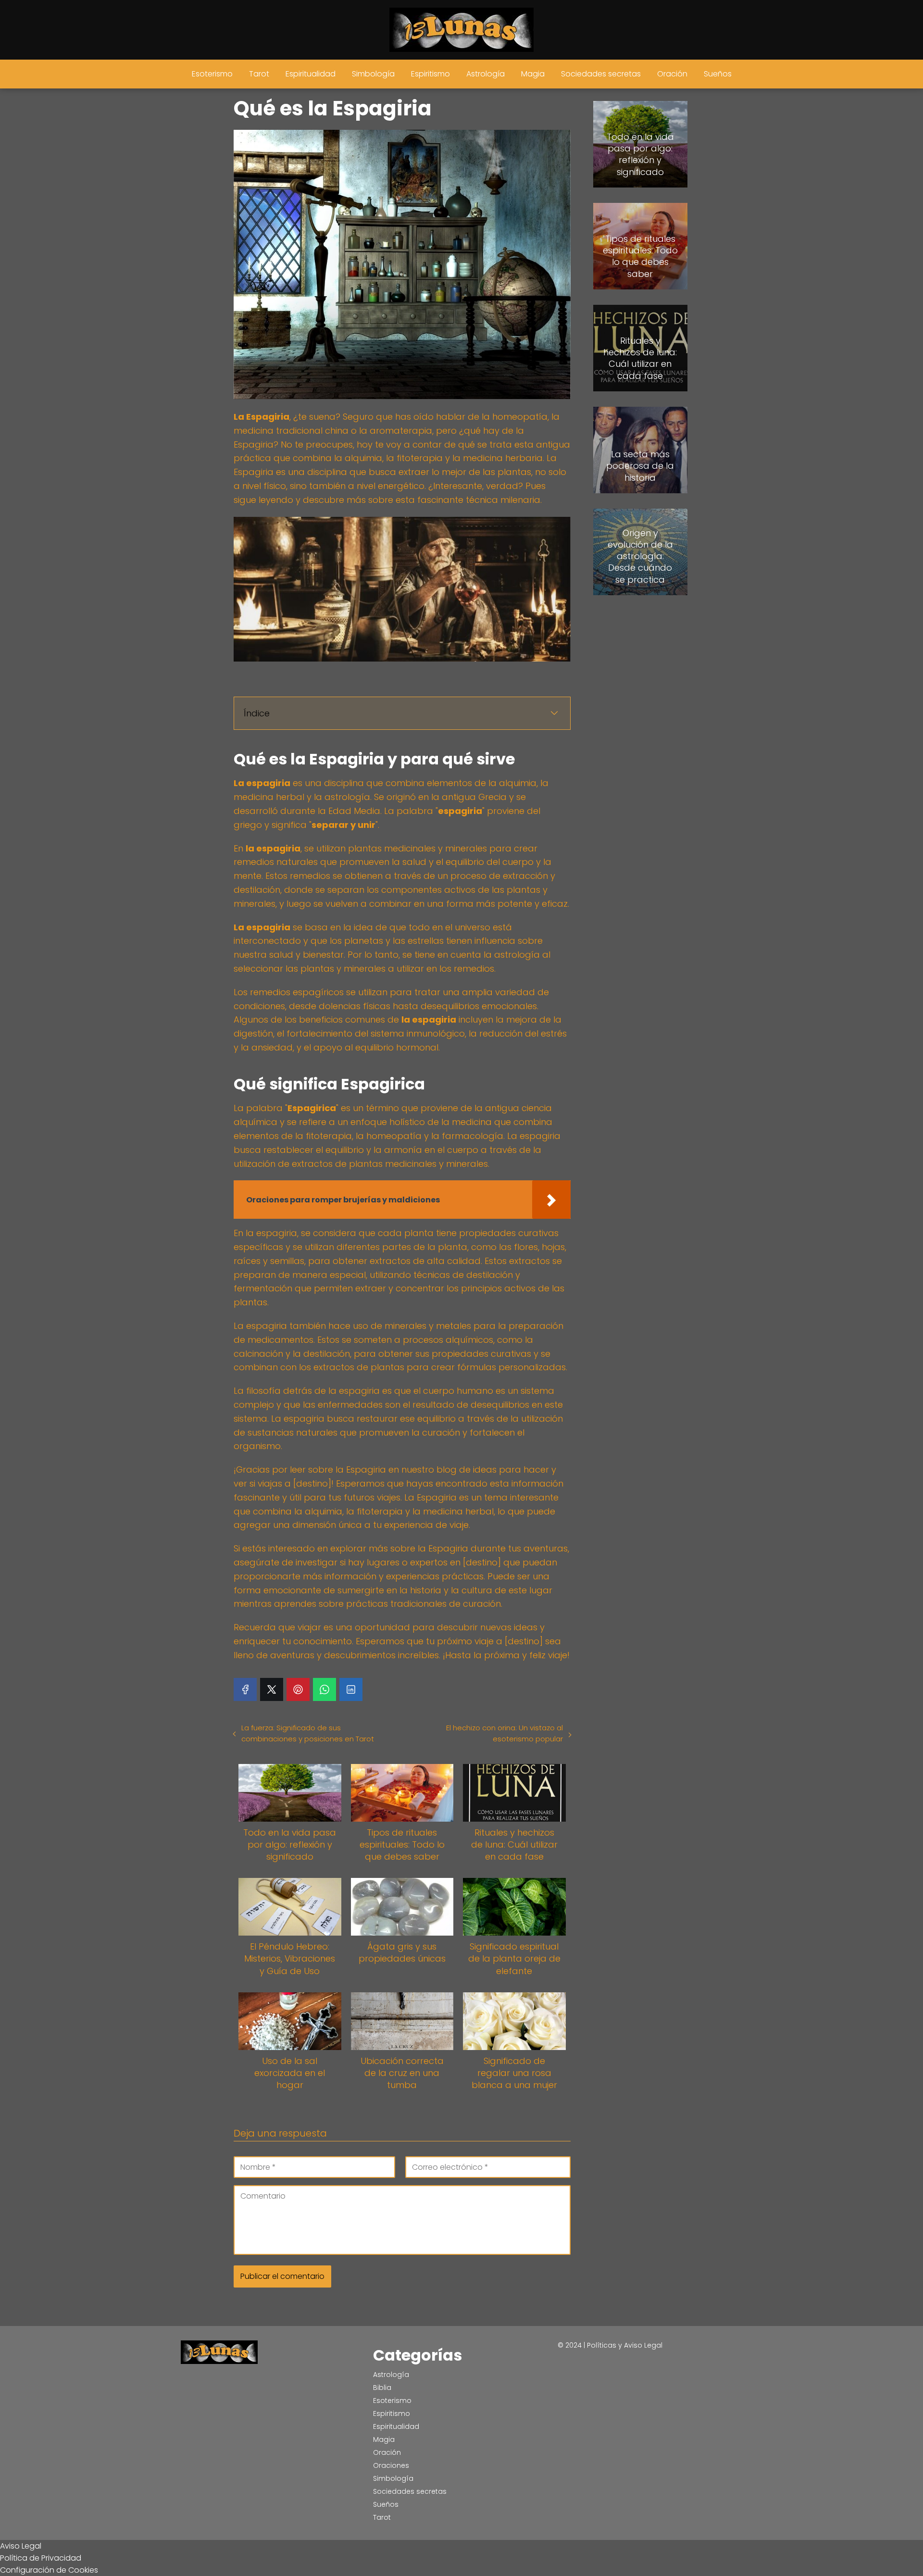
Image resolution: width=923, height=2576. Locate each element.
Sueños (718, 74)
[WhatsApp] (324, 1689)
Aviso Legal (21, 2546)
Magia (533, 74)
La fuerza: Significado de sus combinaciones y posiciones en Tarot (308, 1733)
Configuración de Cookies (49, 2570)
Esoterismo (212, 74)
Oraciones (391, 2465)
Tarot (259, 74)
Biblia (382, 2388)
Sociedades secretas (601, 74)
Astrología (486, 74)
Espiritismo (430, 74)
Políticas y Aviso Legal (625, 2345)
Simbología (373, 74)
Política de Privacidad (41, 2558)
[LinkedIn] (351, 1689)
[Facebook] (245, 1689)
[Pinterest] (298, 1689)
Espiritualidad (311, 74)
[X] (272, 1689)
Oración (672, 74)
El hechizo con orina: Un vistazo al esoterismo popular (504, 1733)
